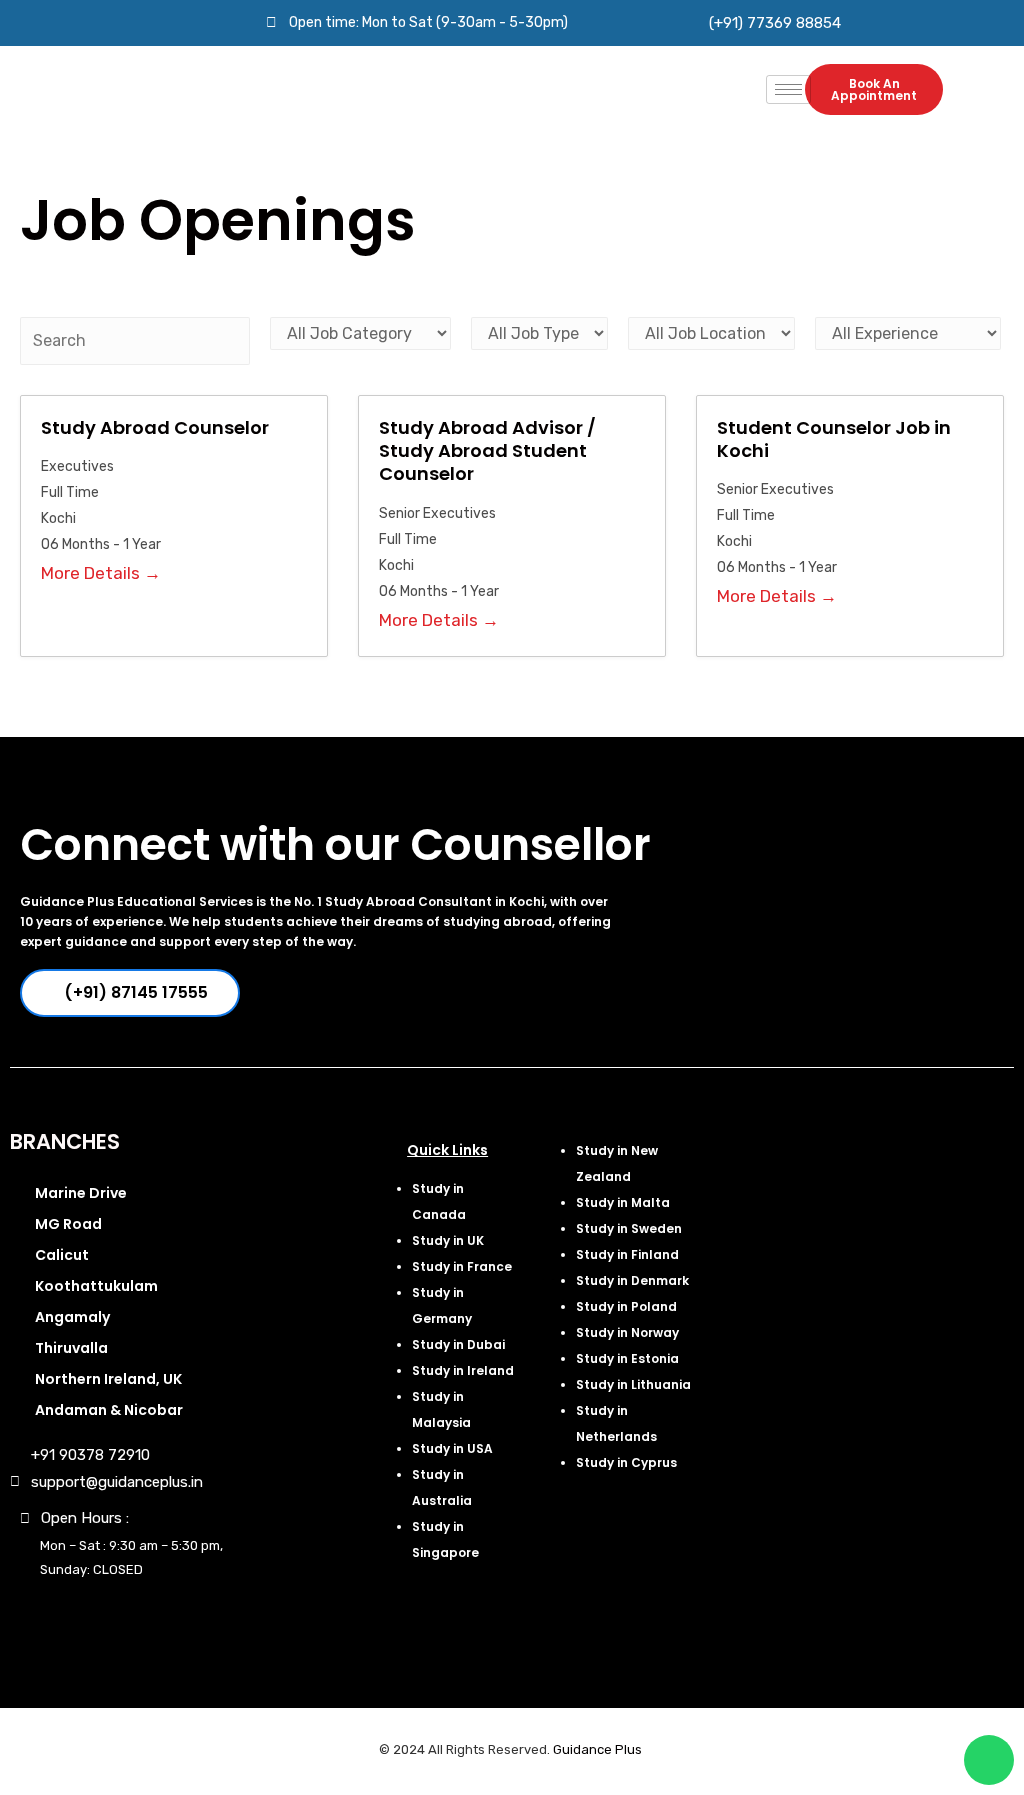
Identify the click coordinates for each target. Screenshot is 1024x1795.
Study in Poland (626, 1306)
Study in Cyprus (626, 1462)
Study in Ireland (463, 1370)
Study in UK (448, 1240)
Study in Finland (627, 1254)
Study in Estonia (627, 1358)
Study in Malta (623, 1202)
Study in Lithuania (633, 1384)
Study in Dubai (458, 1344)
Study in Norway (627, 1332)
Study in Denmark (632, 1280)
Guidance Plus (597, 1749)
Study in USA (452, 1448)
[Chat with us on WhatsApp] (989, 1760)
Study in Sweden (629, 1228)
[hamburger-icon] (788, 89)
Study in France (462, 1266)
